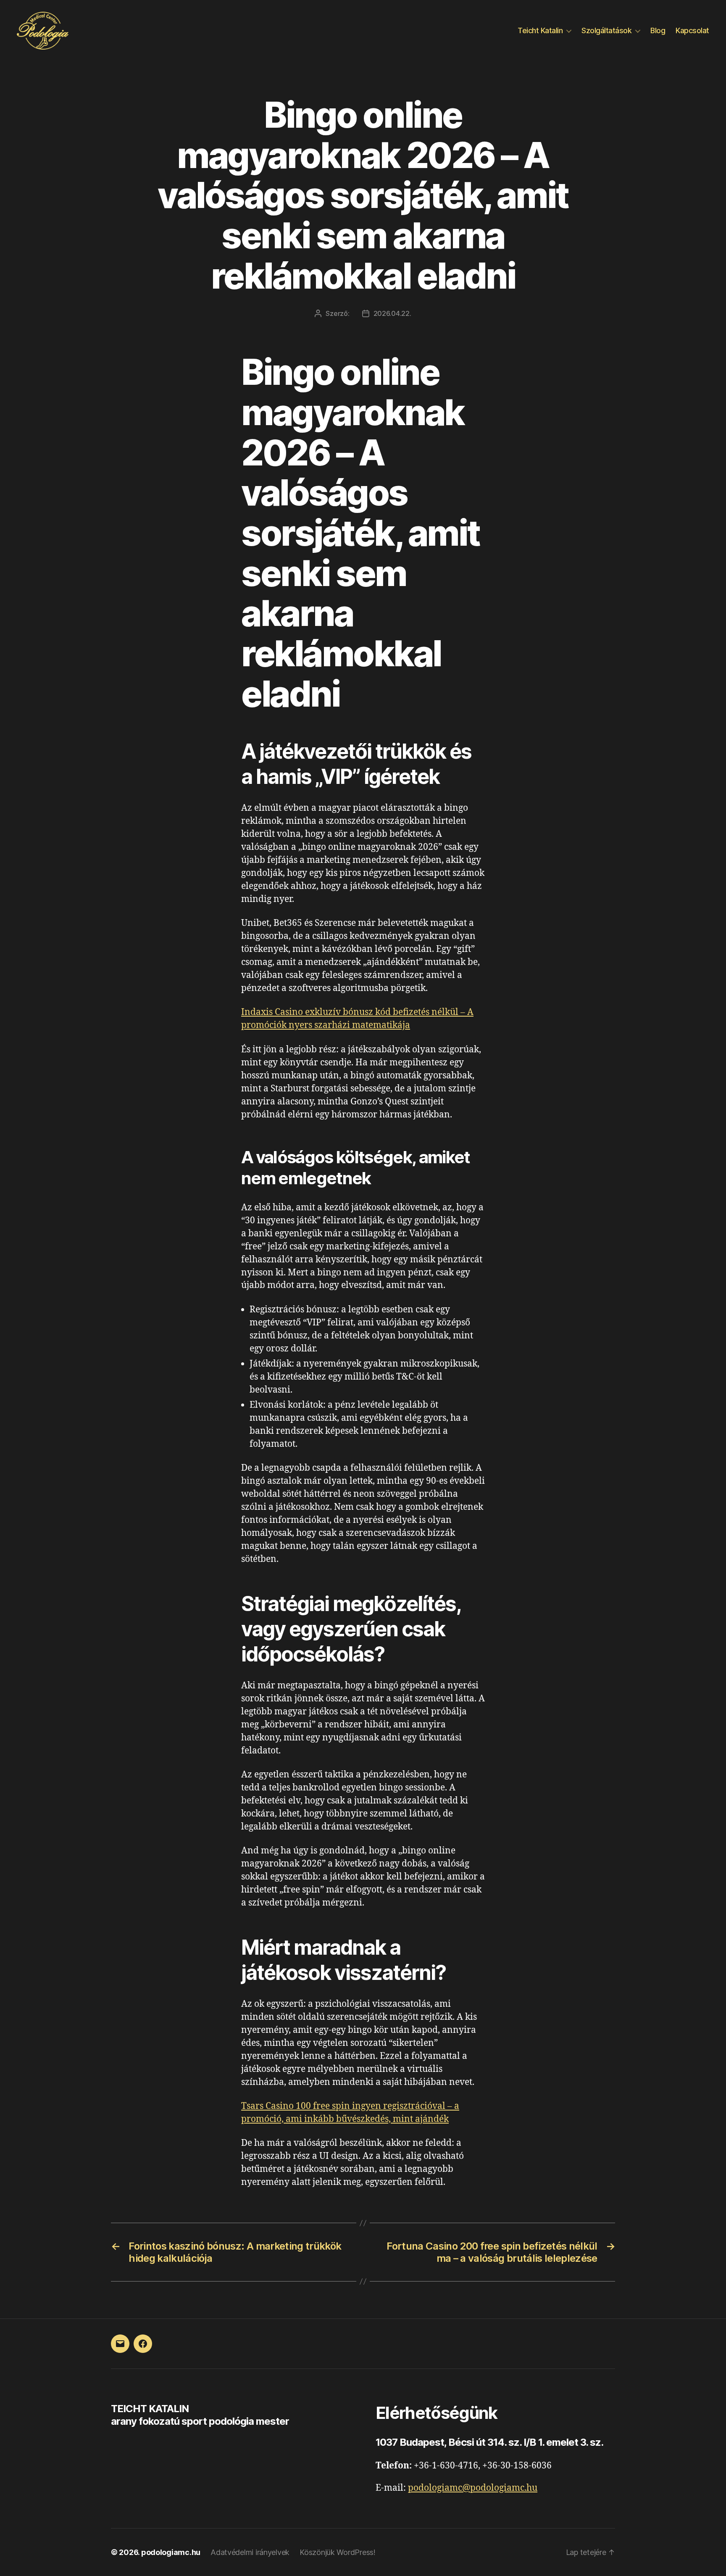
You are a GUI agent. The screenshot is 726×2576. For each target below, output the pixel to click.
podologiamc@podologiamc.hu (473, 2488)
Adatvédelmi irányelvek (250, 2552)
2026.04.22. (392, 313)
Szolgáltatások (606, 30)
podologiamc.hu (171, 2552)
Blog (658, 30)
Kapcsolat (692, 30)
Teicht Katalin (540, 30)
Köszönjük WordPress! (338, 2552)
